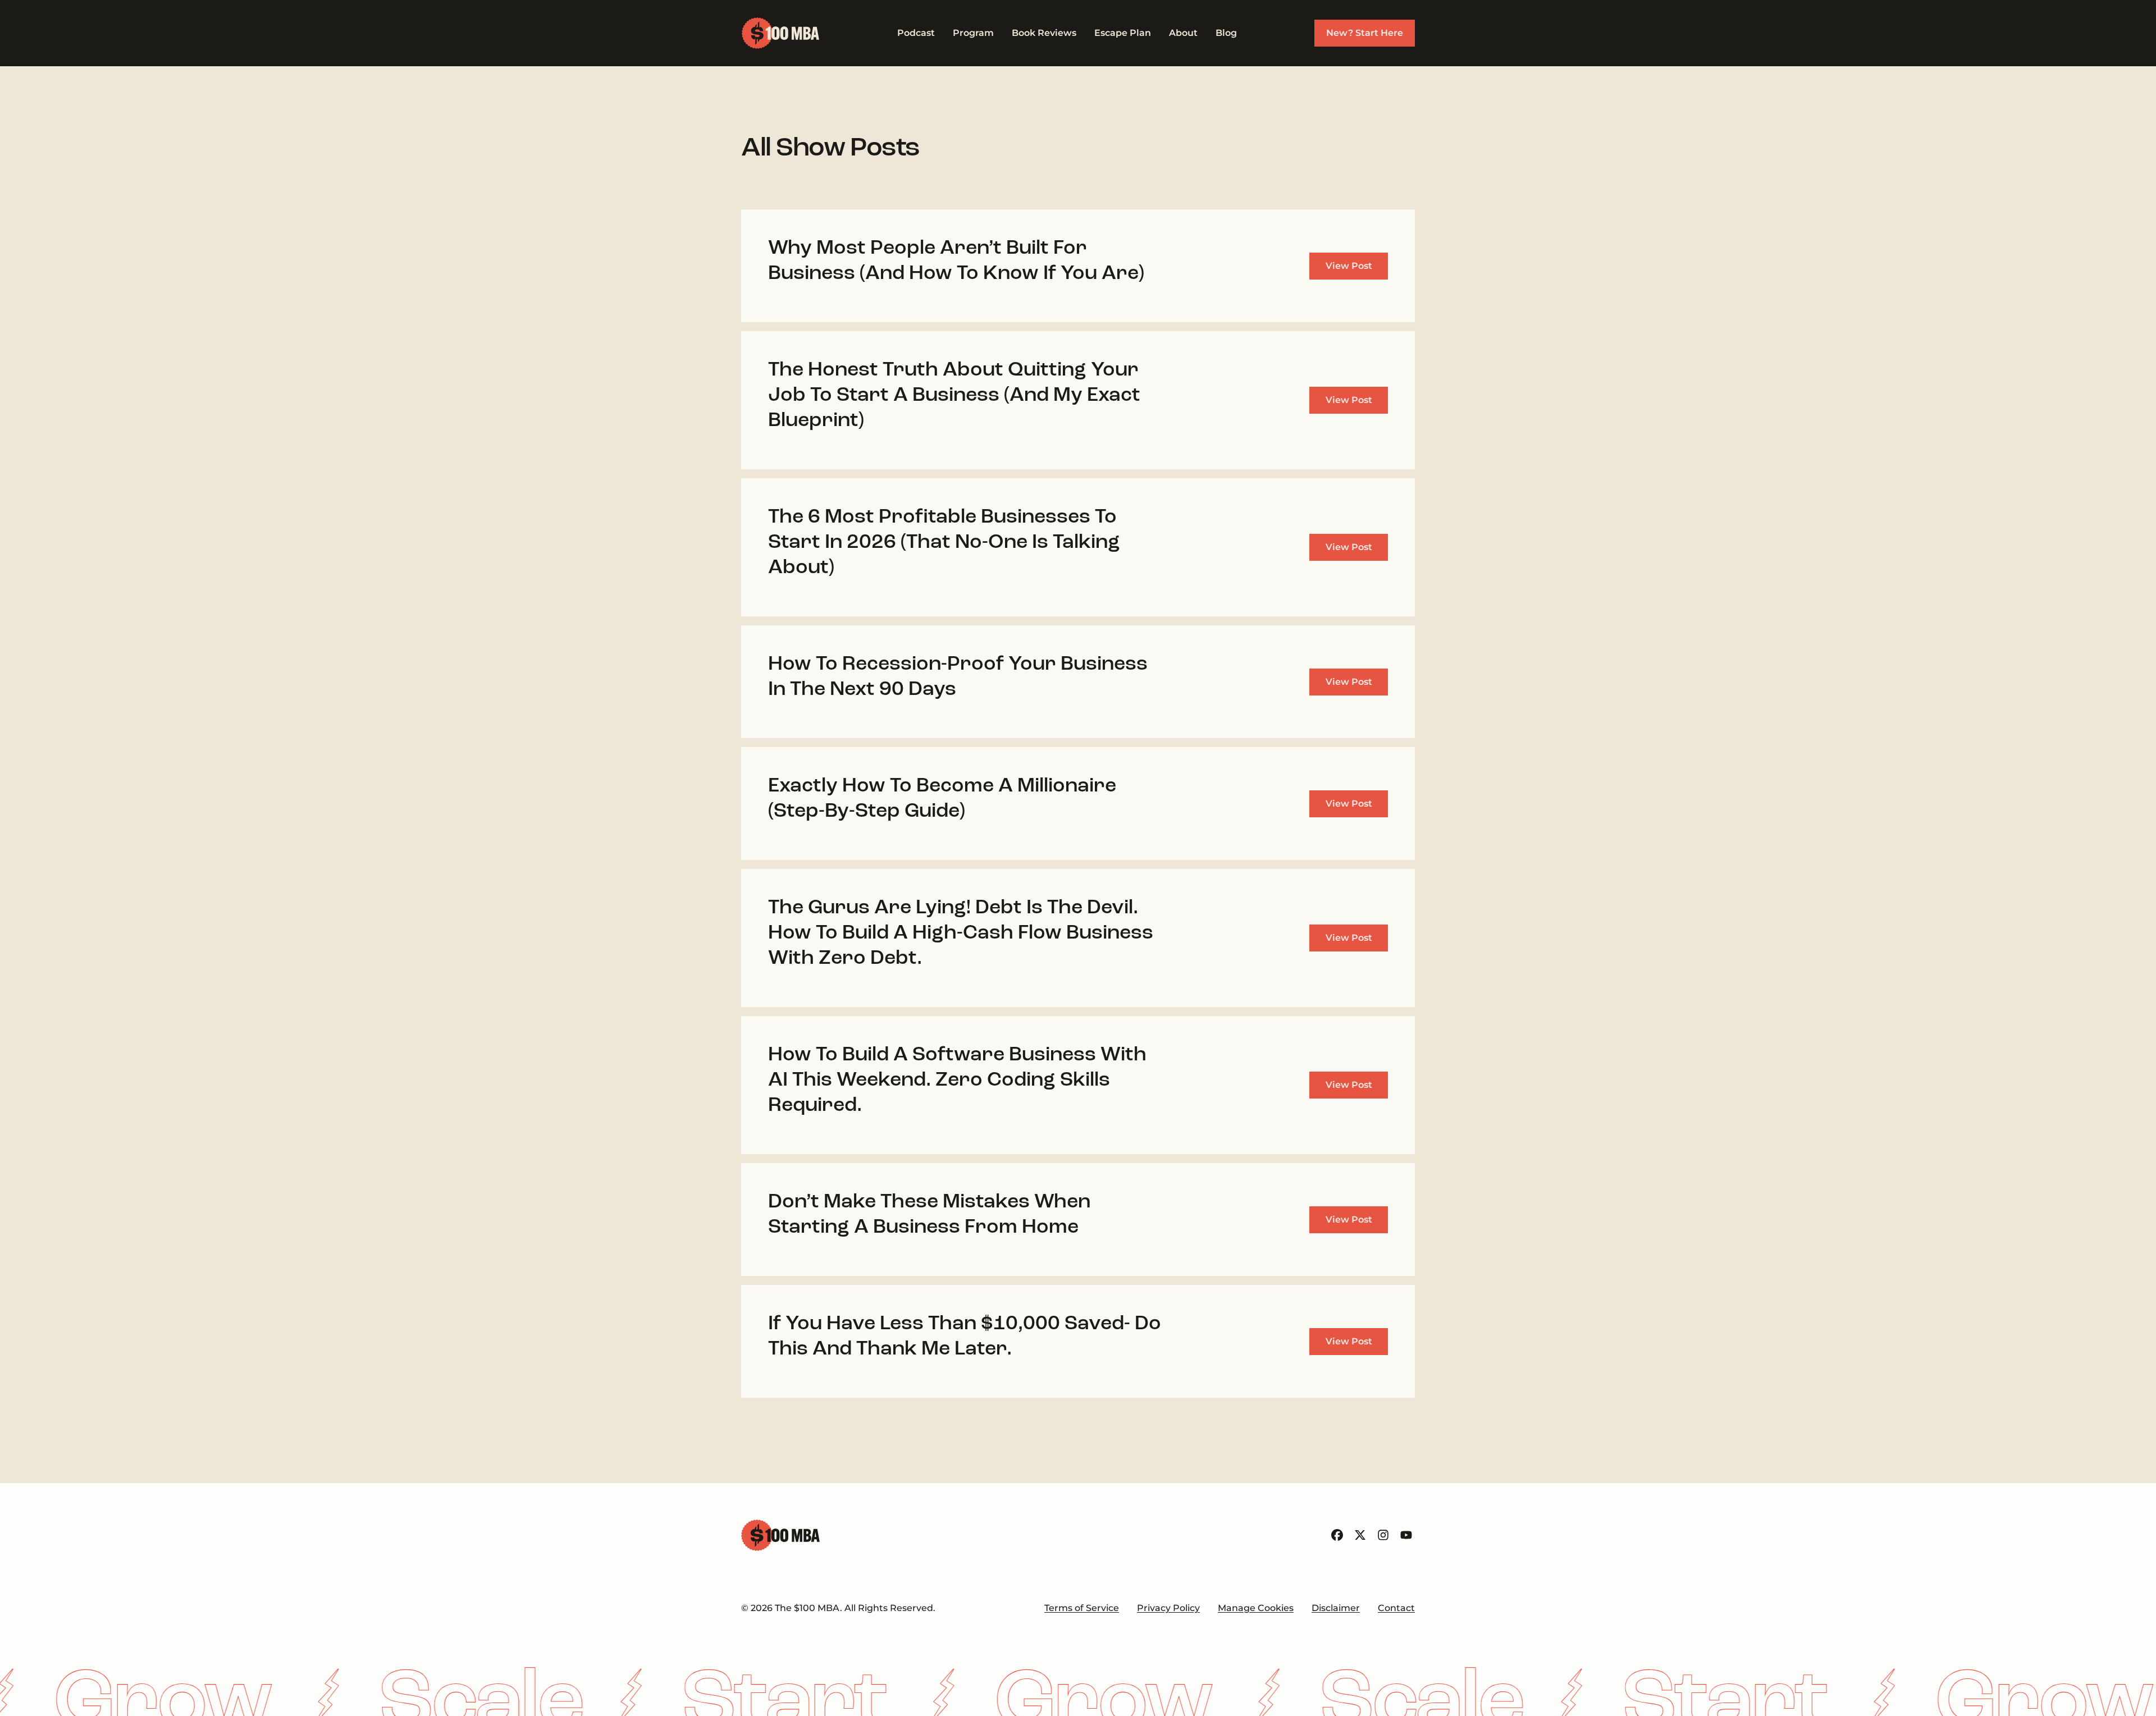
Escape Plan (1123, 33)
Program (973, 33)
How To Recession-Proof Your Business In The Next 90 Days (958, 677)
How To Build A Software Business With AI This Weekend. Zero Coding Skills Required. (957, 1081)
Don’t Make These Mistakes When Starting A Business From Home (929, 1215)
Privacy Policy (1168, 1608)
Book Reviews (1044, 33)
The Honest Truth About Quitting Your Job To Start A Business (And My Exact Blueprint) (954, 396)
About (1183, 33)
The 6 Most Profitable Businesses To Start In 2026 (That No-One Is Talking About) (944, 543)
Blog (1226, 33)
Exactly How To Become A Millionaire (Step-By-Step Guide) (942, 799)
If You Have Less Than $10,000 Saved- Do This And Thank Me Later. (965, 1337)
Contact (1396, 1608)
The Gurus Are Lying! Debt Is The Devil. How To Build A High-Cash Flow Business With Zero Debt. (961, 933)
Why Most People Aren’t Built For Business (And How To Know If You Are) (956, 261)
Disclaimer (1336, 1608)
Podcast (916, 33)
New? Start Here (1365, 33)
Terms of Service (1082, 1608)
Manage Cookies (1256, 1608)
